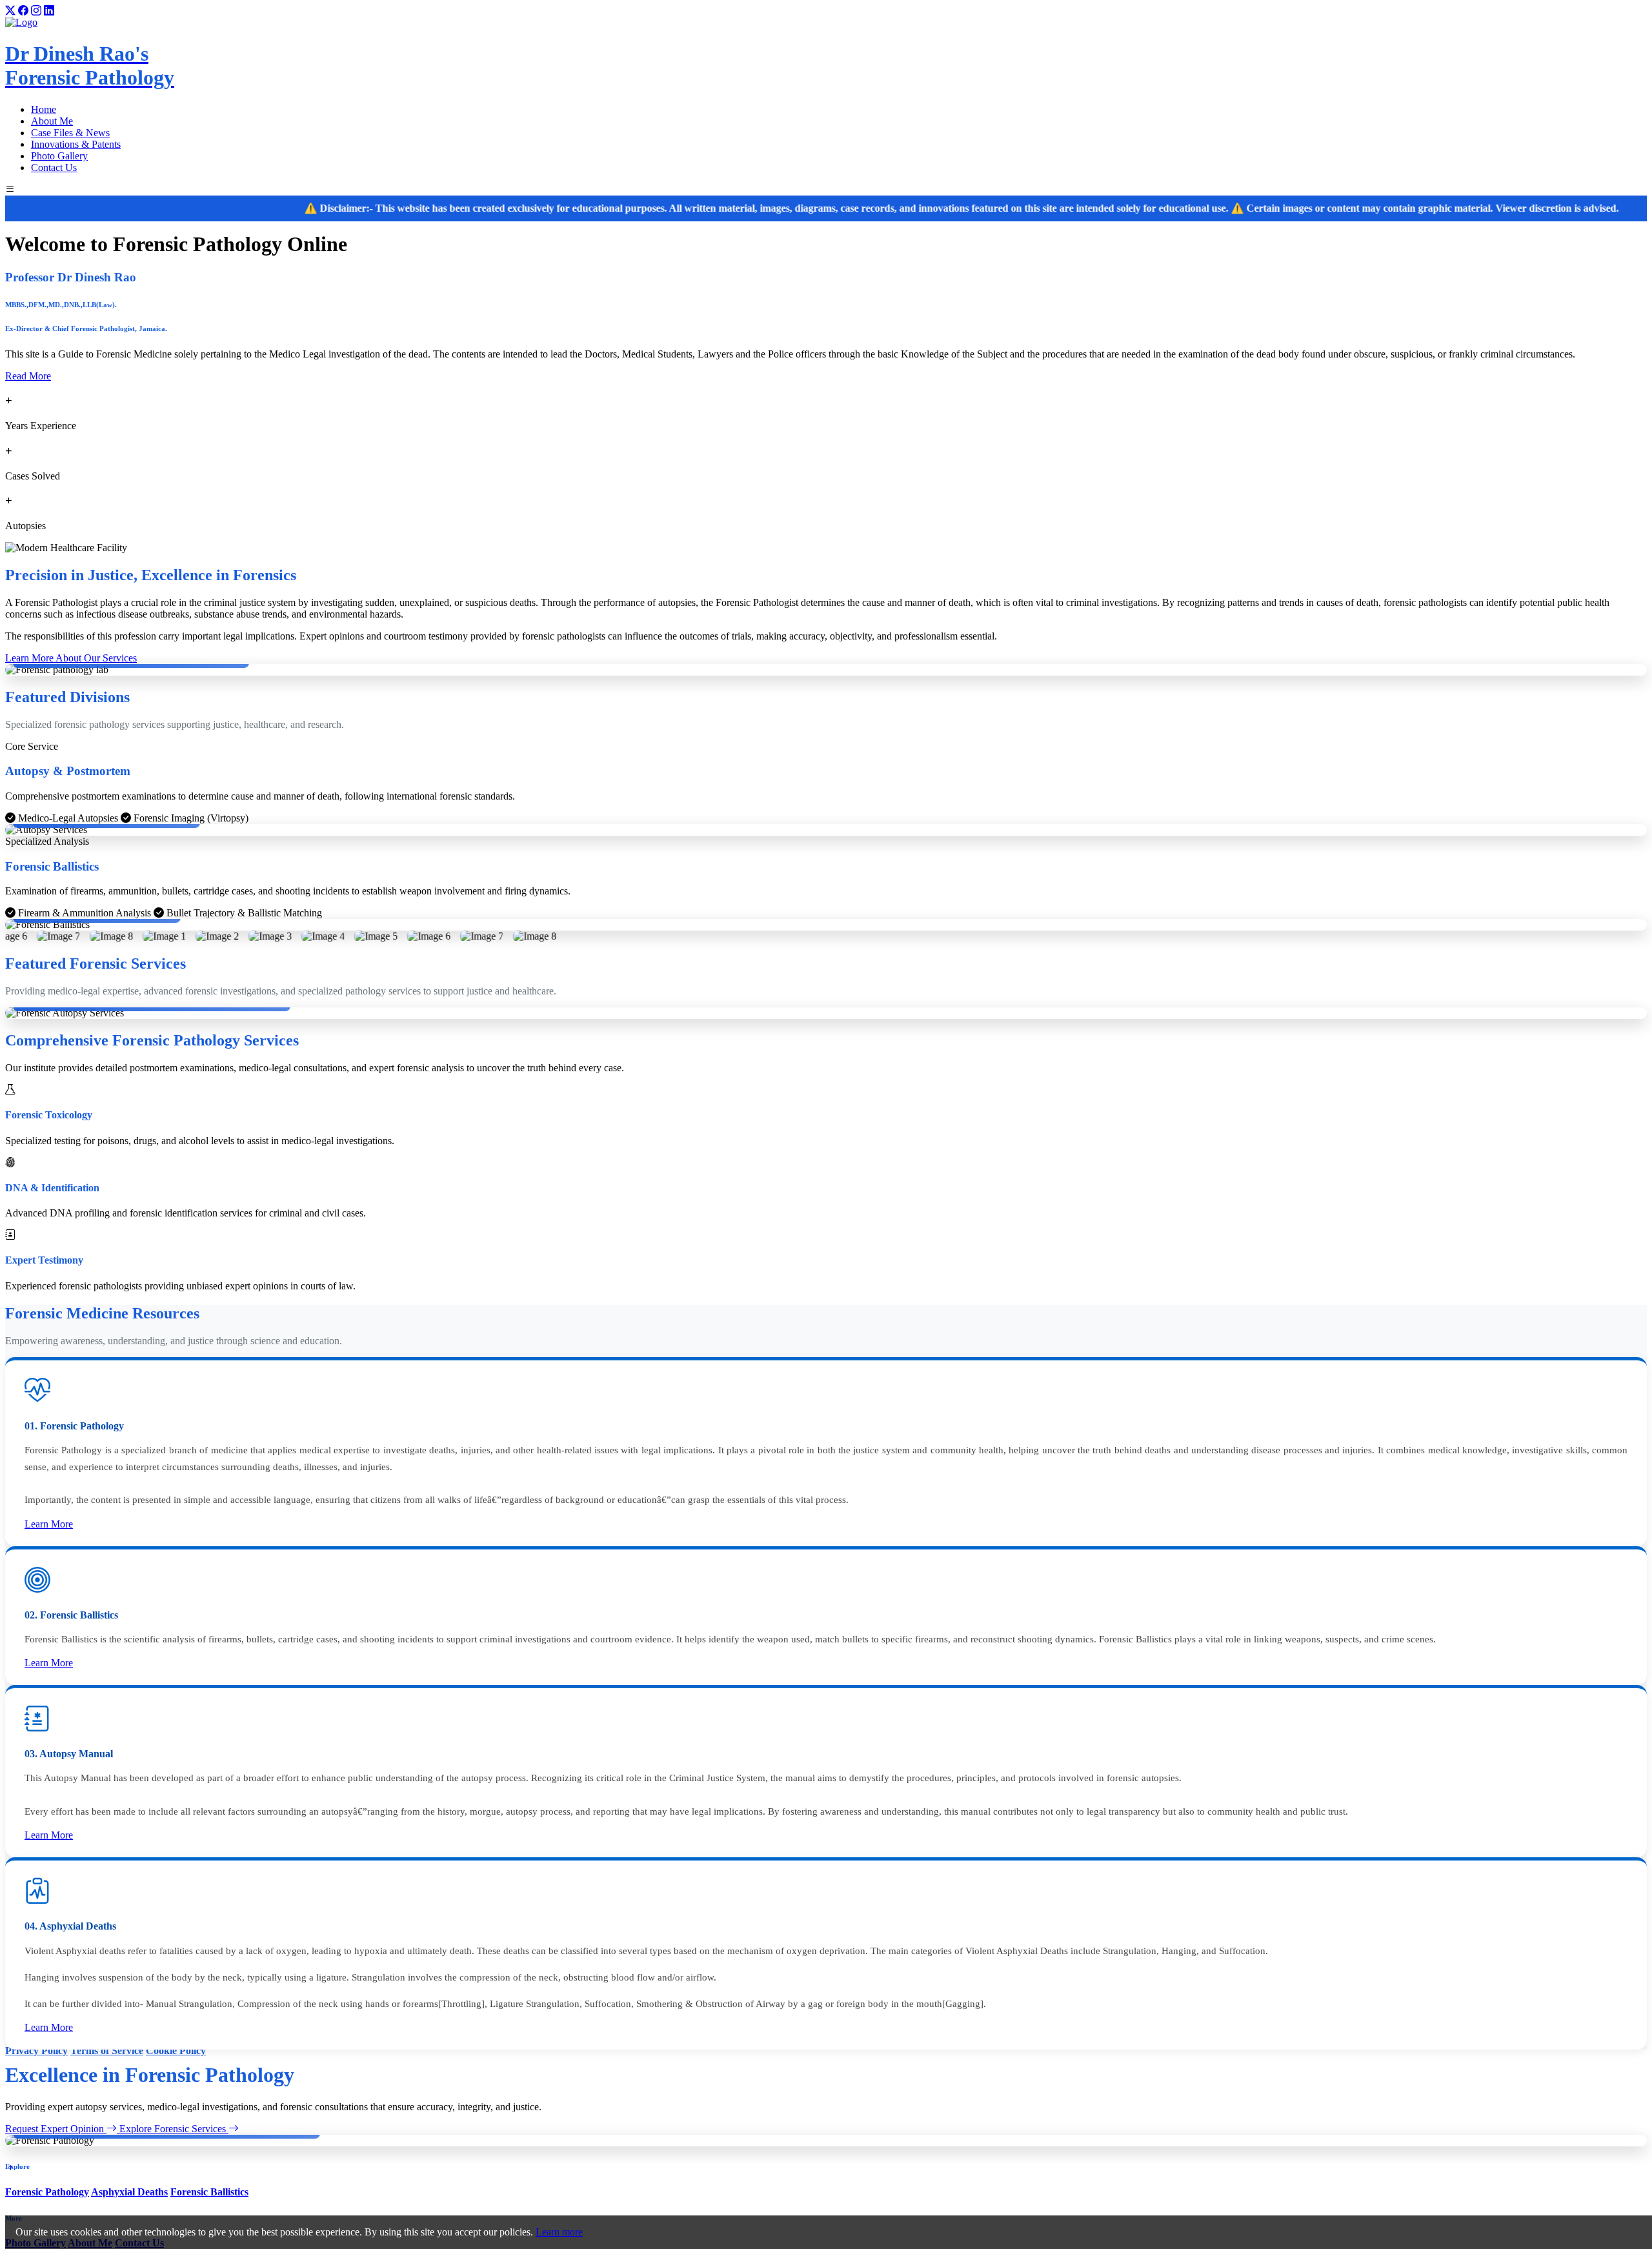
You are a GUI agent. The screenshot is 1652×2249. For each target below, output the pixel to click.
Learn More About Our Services (71, 658)
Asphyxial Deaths (129, 2192)
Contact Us (54, 167)
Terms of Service (107, 2051)
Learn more (559, 2232)
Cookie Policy (176, 2051)
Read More (28, 376)
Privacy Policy (36, 2051)
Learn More (49, 1524)
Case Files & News (70, 133)
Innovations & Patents (76, 144)
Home (44, 109)
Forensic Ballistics (209, 2192)
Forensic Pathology (47, 2192)
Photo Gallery (59, 156)
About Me (52, 121)
